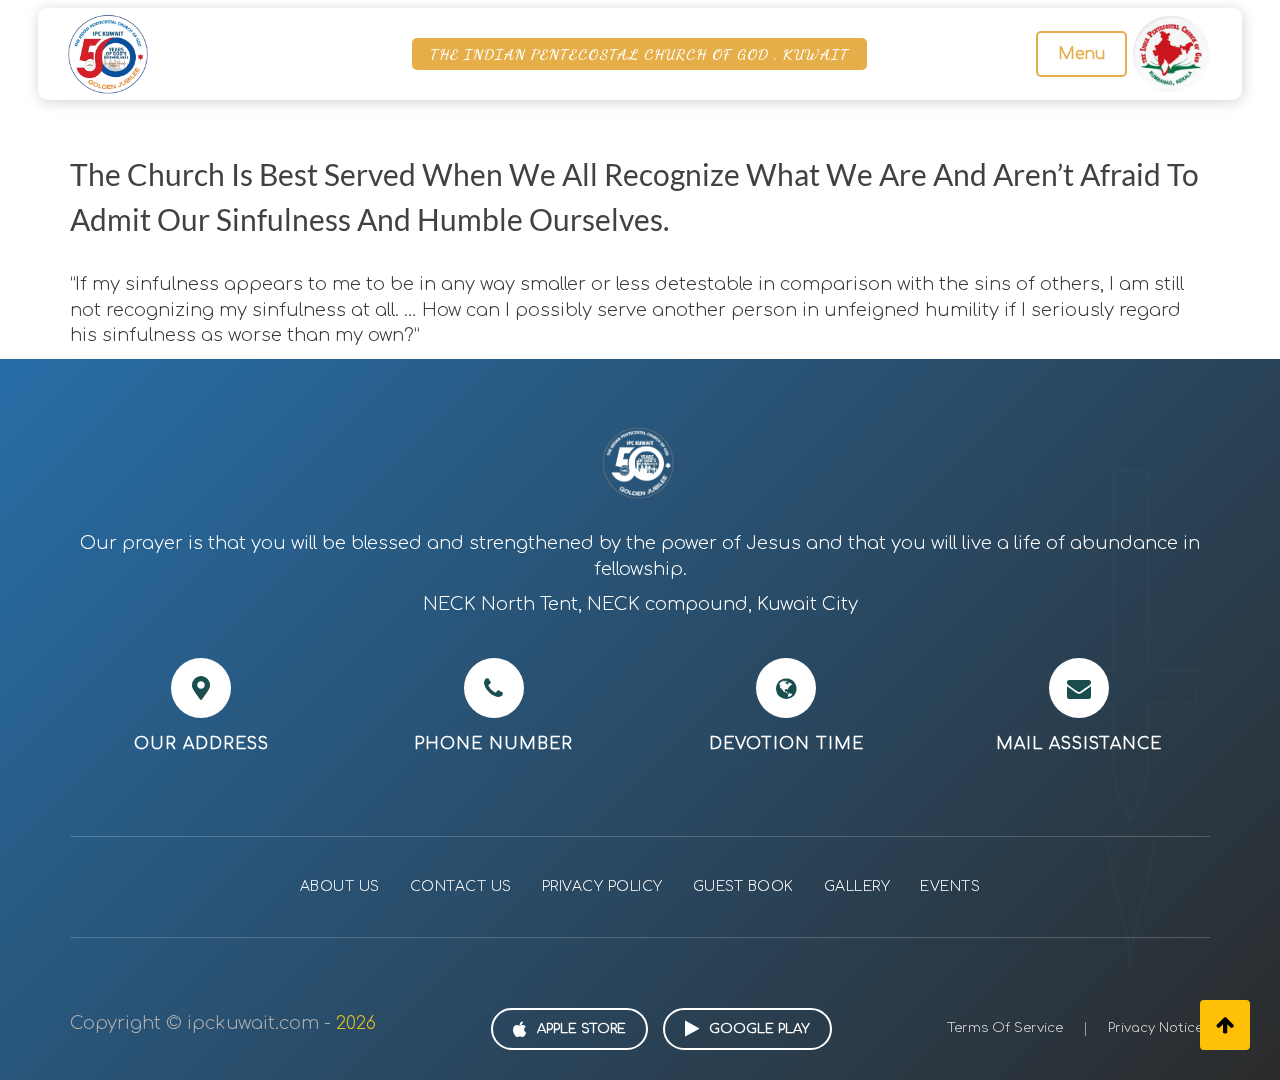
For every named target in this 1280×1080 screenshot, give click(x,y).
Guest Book (743, 886)
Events (950, 886)
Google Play (759, 1029)
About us (340, 886)
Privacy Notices (1159, 1028)
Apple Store (581, 1029)
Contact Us (461, 886)
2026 (356, 1023)
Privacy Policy (602, 886)
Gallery (857, 886)
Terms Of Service (1005, 1028)
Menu (1081, 54)
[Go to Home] (108, 53)
